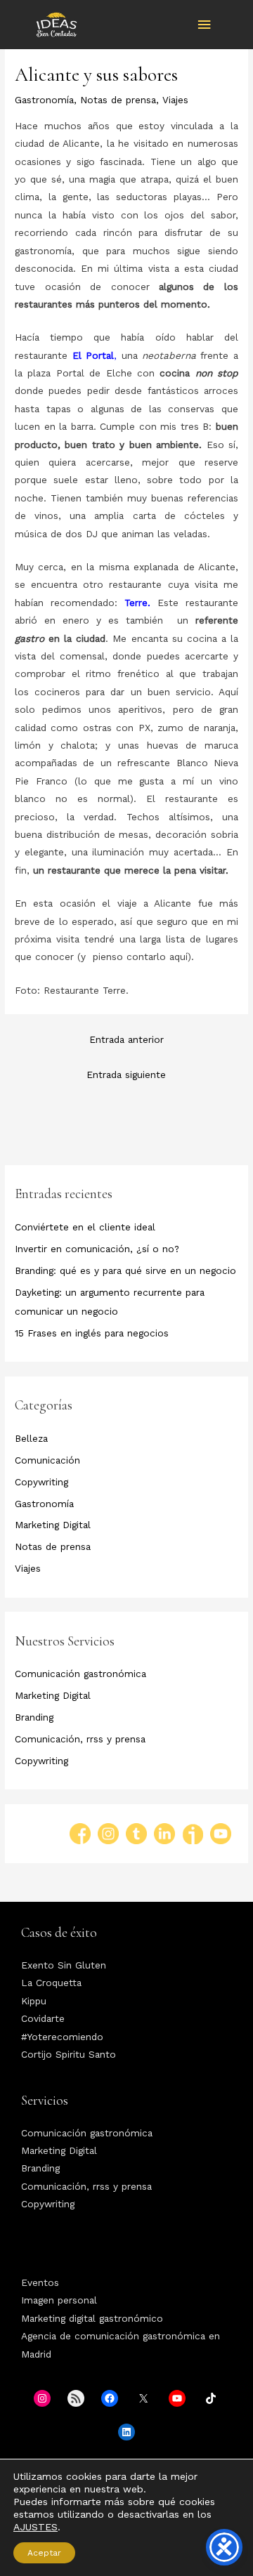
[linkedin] (164, 1834)
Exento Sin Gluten (64, 1965)
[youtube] (221, 1834)
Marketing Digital (53, 1525)
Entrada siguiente (126, 1075)
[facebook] (84, 1834)
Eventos (40, 2282)
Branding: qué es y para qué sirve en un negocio (125, 1270)
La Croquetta (51, 1983)
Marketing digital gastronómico (92, 2318)
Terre (136, 603)
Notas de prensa (118, 100)
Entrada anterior (126, 1039)
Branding (34, 1717)
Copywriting (41, 1482)
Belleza (31, 1438)
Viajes (175, 100)
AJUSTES (35, 2527)
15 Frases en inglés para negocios (92, 1333)
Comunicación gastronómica (80, 1674)
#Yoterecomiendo (62, 2037)
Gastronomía (44, 100)
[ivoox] (193, 1834)
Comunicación (47, 1460)
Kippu (34, 2001)
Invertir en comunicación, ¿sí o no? (97, 1249)
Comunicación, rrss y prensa (80, 1739)
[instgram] (112, 1834)
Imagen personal (59, 2300)
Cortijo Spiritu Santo (69, 2054)
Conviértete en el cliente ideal (85, 1227)
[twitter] (140, 1834)
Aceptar (44, 2553)
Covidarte (43, 2018)
